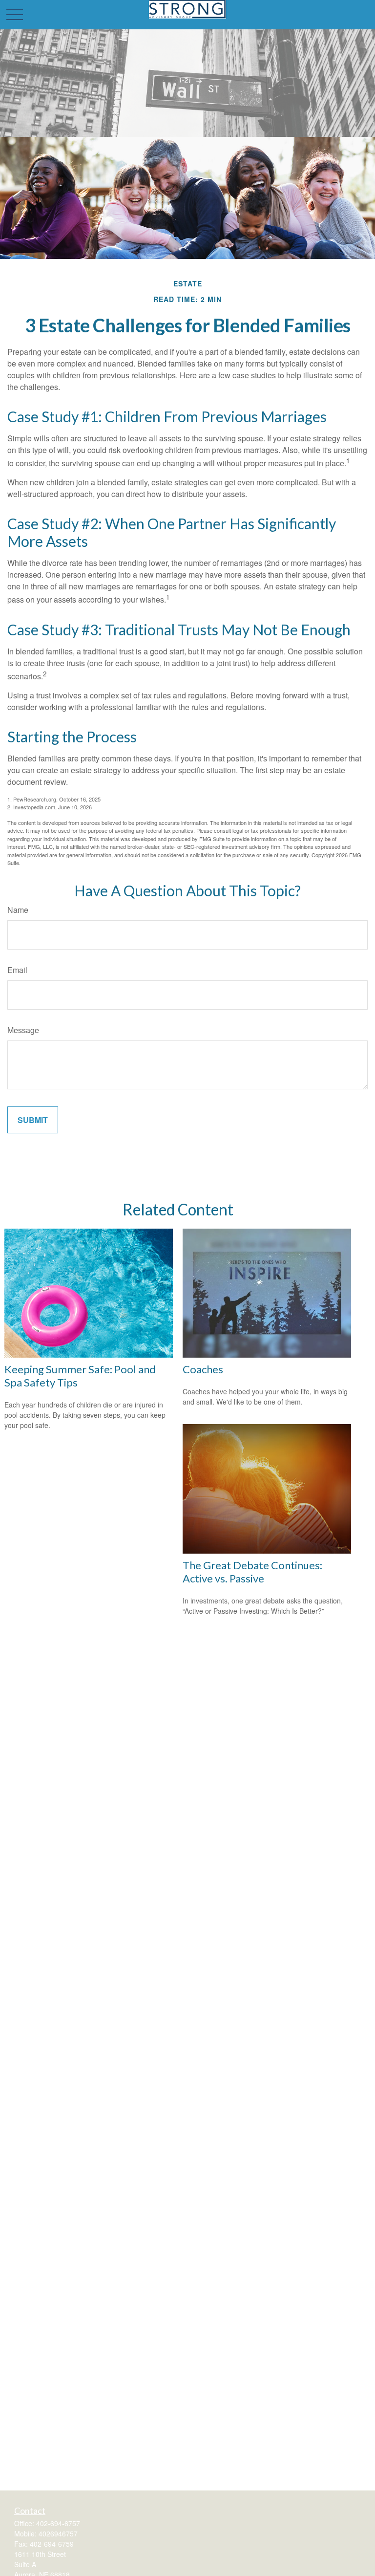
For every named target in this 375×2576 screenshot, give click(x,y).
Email (17, 970)
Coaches (203, 1369)
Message (23, 1030)
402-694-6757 (58, 2523)
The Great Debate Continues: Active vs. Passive (252, 1572)
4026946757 (58, 2533)
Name (18, 910)
